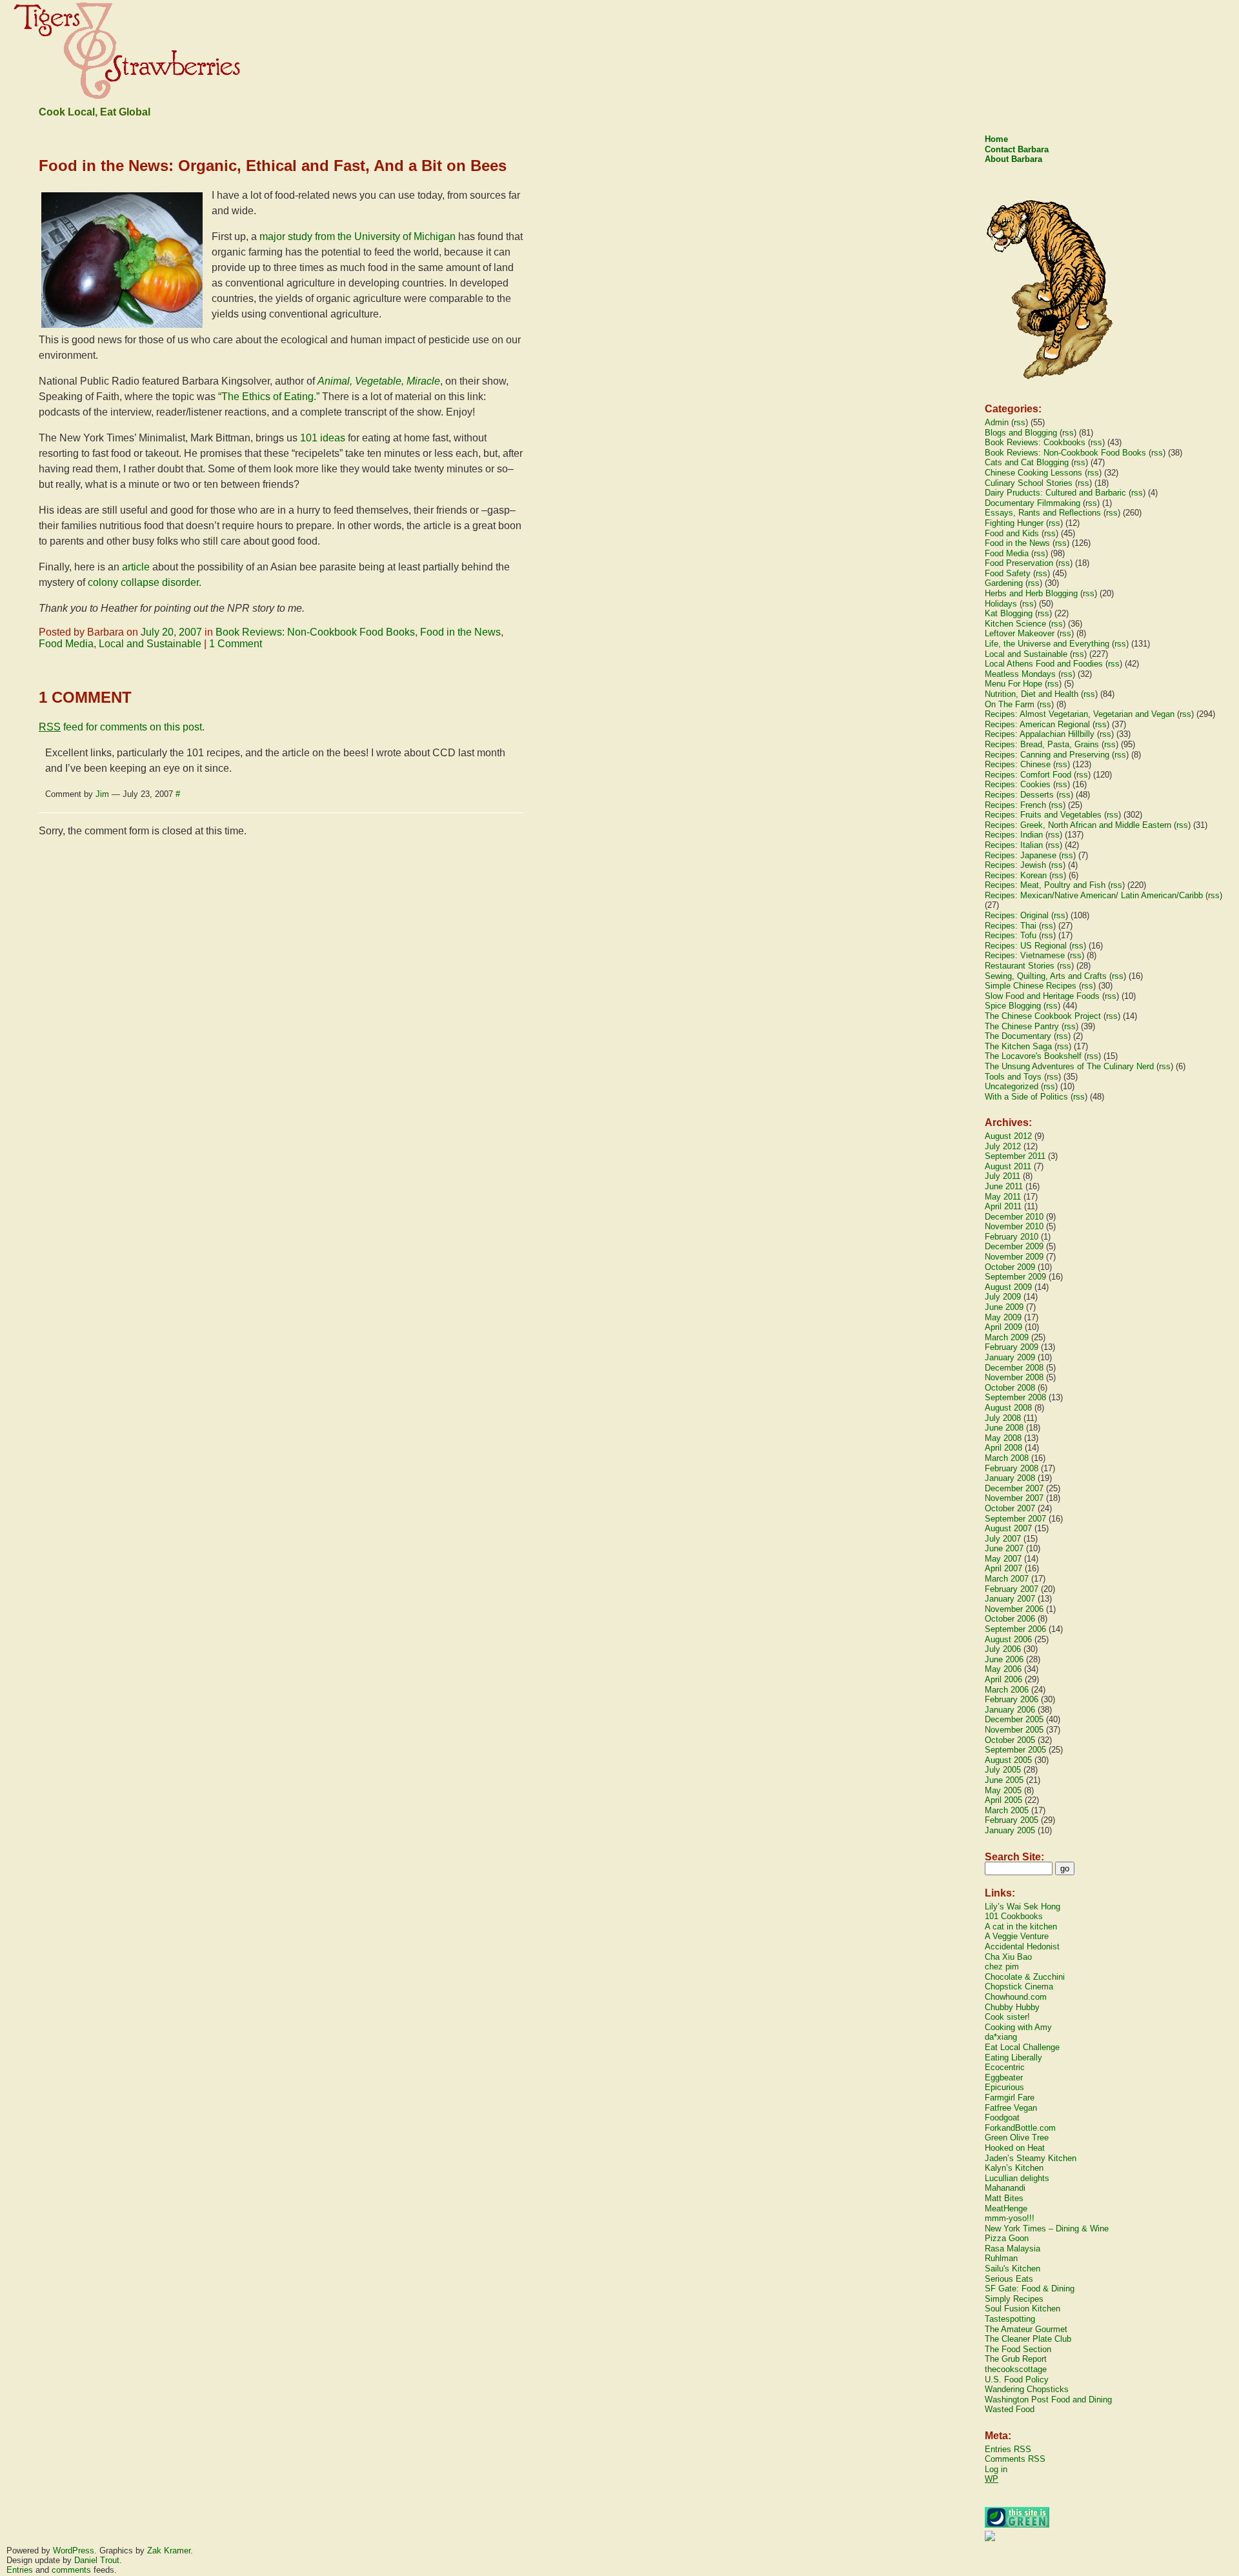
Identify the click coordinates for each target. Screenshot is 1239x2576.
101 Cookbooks (1014, 1916)
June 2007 (1004, 1548)
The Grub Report (1016, 2359)
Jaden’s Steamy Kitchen (1031, 2158)
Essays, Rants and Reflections (1043, 513)
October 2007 (1010, 1508)
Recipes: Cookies (1018, 784)
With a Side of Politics (1026, 1097)
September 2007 (1015, 1519)
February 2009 (1012, 1347)
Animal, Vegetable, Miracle (379, 381)
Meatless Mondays (1020, 674)
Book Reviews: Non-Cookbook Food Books (315, 632)
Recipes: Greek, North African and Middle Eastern (1078, 825)
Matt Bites (1004, 2198)
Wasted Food (1010, 2409)
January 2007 (1010, 1599)
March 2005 (1007, 1810)
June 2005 (1004, 1780)
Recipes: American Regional (1037, 724)
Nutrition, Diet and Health (1032, 694)
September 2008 (1015, 1397)
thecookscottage (1016, 2369)
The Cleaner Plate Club (1028, 2339)
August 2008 (1008, 1408)
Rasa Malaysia (1012, 2249)
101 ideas (323, 438)
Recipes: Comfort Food (1028, 775)
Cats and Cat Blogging (1027, 462)
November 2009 (1014, 1257)
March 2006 (1007, 1690)
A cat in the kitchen (1021, 1927)
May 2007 (1003, 1559)
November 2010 (1014, 1226)
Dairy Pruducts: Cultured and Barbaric (1055, 493)
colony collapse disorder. (145, 582)
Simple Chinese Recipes (1031, 986)
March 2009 (1007, 1337)
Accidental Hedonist (1022, 1947)
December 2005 (1014, 1719)
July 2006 (1003, 1649)
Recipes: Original (1017, 915)
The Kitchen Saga (1018, 1046)
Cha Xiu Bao (1008, 1957)
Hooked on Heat (1015, 2148)
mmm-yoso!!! (1010, 2218)
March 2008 (1007, 1458)
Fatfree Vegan (1011, 2108)
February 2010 (1012, 1237)
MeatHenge (1006, 2209)
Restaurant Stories (1020, 966)
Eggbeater (1004, 2078)
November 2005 (1014, 1730)
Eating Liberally (1013, 2058)
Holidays (1001, 604)
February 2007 (1012, 1589)
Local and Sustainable (150, 644)
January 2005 (1010, 1830)
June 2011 (1004, 1186)
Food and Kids (1012, 533)
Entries (20, 2570)
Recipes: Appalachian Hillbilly (1040, 734)
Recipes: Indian (1014, 835)
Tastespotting (1010, 2319)
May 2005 (1003, 1790)
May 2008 (1003, 1438)
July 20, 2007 (171, 632)
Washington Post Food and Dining (1048, 2400)
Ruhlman (1001, 2258)
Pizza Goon (1007, 2238)
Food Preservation (1019, 563)
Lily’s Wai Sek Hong (1022, 1907)
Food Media (66, 644)
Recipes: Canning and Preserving (1047, 755)
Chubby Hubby (1012, 2007)
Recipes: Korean (1016, 875)
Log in (996, 2469)
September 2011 (1015, 1156)
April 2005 (1003, 1800)
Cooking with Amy (1018, 2027)
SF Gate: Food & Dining (1030, 2289)
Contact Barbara (1017, 149)
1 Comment (236, 644)
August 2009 (1008, 1287)
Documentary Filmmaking (1032, 503)
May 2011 (1003, 1197)
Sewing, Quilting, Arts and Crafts (1046, 976)
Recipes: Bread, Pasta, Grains (1042, 744)
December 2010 (1014, 1217)
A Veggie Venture (1017, 1936)
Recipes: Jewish (1015, 865)
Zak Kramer (169, 2551)
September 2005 (1015, 1750)
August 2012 (1008, 1136)
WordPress (74, 2551)
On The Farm (1010, 704)
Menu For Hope (1013, 684)
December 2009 (1014, 1246)
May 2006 (1003, 1669)
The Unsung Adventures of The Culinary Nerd (1069, 1066)
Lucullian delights (1017, 2178)
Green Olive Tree (1017, 2138)
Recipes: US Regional (1026, 946)
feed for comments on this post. (122, 727)
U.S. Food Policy (1017, 2380)
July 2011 (1002, 1176)
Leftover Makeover (1020, 633)
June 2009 (1004, 1307)
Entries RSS (1008, 2449)
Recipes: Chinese (1018, 764)
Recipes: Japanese (1021, 855)
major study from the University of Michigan (358, 236)
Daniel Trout (97, 2560)
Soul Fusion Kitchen (1022, 2309)
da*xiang (1001, 2037)
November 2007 (1014, 1498)
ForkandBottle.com (1020, 2128)
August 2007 (1008, 1528)
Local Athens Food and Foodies (1044, 664)
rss (1020, 422)
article (136, 567)
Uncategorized (1012, 1086)
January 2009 (1010, 1357)
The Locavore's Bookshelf (1033, 1056)
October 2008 (1010, 1388)
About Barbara (1013, 159)
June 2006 (1004, 1659)
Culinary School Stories (1029, 483)
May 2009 (1003, 1317)
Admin (997, 422)
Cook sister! (1007, 2017)
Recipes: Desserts (1019, 795)
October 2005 (1010, 1740)
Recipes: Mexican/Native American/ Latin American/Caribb (1094, 895)
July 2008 (1003, 1418)
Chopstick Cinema (1019, 1987)
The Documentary (1018, 1036)
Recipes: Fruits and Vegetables (1043, 815)
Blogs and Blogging (1021, 433)
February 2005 (1012, 1820)
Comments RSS (1015, 2459)
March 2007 (1007, 1579)
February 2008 (1012, 1468)
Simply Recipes (1014, 2299)
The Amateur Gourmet (1026, 2329)
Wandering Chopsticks (1027, 2389)
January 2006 (1010, 1710)
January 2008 (1010, 1478)
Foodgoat (1002, 2118)
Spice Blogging (1013, 1006)
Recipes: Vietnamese (1025, 955)
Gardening (1004, 583)
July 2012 (1003, 1146)
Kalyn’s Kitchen (1014, 2168)
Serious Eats (1009, 2279)
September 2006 (1015, 1629)
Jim (102, 794)
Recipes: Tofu (1011, 935)
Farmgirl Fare (1010, 2098)
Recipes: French (1015, 805)
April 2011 (1003, 1206)
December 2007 (1014, 1488)
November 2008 (1014, 1377)
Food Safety (1008, 573)
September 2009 (1015, 1277)
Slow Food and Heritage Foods (1042, 996)
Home (996, 139)
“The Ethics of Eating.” (269, 397)
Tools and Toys (1013, 1077)
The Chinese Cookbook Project (1043, 1016)
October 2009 (1010, 1267)
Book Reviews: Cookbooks (1035, 442)
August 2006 (1008, 1639)
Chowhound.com (1016, 1997)
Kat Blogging (1009, 613)
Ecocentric (1005, 2067)
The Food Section (1018, 2349)
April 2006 (1003, 1679)
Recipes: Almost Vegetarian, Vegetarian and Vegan (1080, 714)
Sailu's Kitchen (1012, 2269)
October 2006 (1010, 1619)
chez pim (1002, 1967)
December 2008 (1014, 1368)
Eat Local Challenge (1022, 2047)
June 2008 (1004, 1428)
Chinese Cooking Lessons (1033, 473)
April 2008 (1003, 1448)
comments (71, 2570)
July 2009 (1003, 1297)
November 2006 (1014, 1609)
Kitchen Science (1015, 624)
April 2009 (1003, 1327)
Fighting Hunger (1014, 523)
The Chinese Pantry (1022, 1026)
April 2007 (1003, 1568)
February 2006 (1012, 1699)
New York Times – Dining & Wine (1047, 2229)
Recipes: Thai (1011, 926)
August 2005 (1008, 1760)
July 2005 (1003, 1770)
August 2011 (1008, 1166)
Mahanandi (1005, 2188)
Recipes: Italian (1014, 845)
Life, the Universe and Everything (1047, 644)
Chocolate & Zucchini (1025, 1977)
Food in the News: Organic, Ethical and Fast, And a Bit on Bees (273, 166)
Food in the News (460, 632)
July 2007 (1003, 1539)
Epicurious (1004, 2087)
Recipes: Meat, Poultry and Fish (1045, 885)
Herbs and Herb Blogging (1031, 593)
